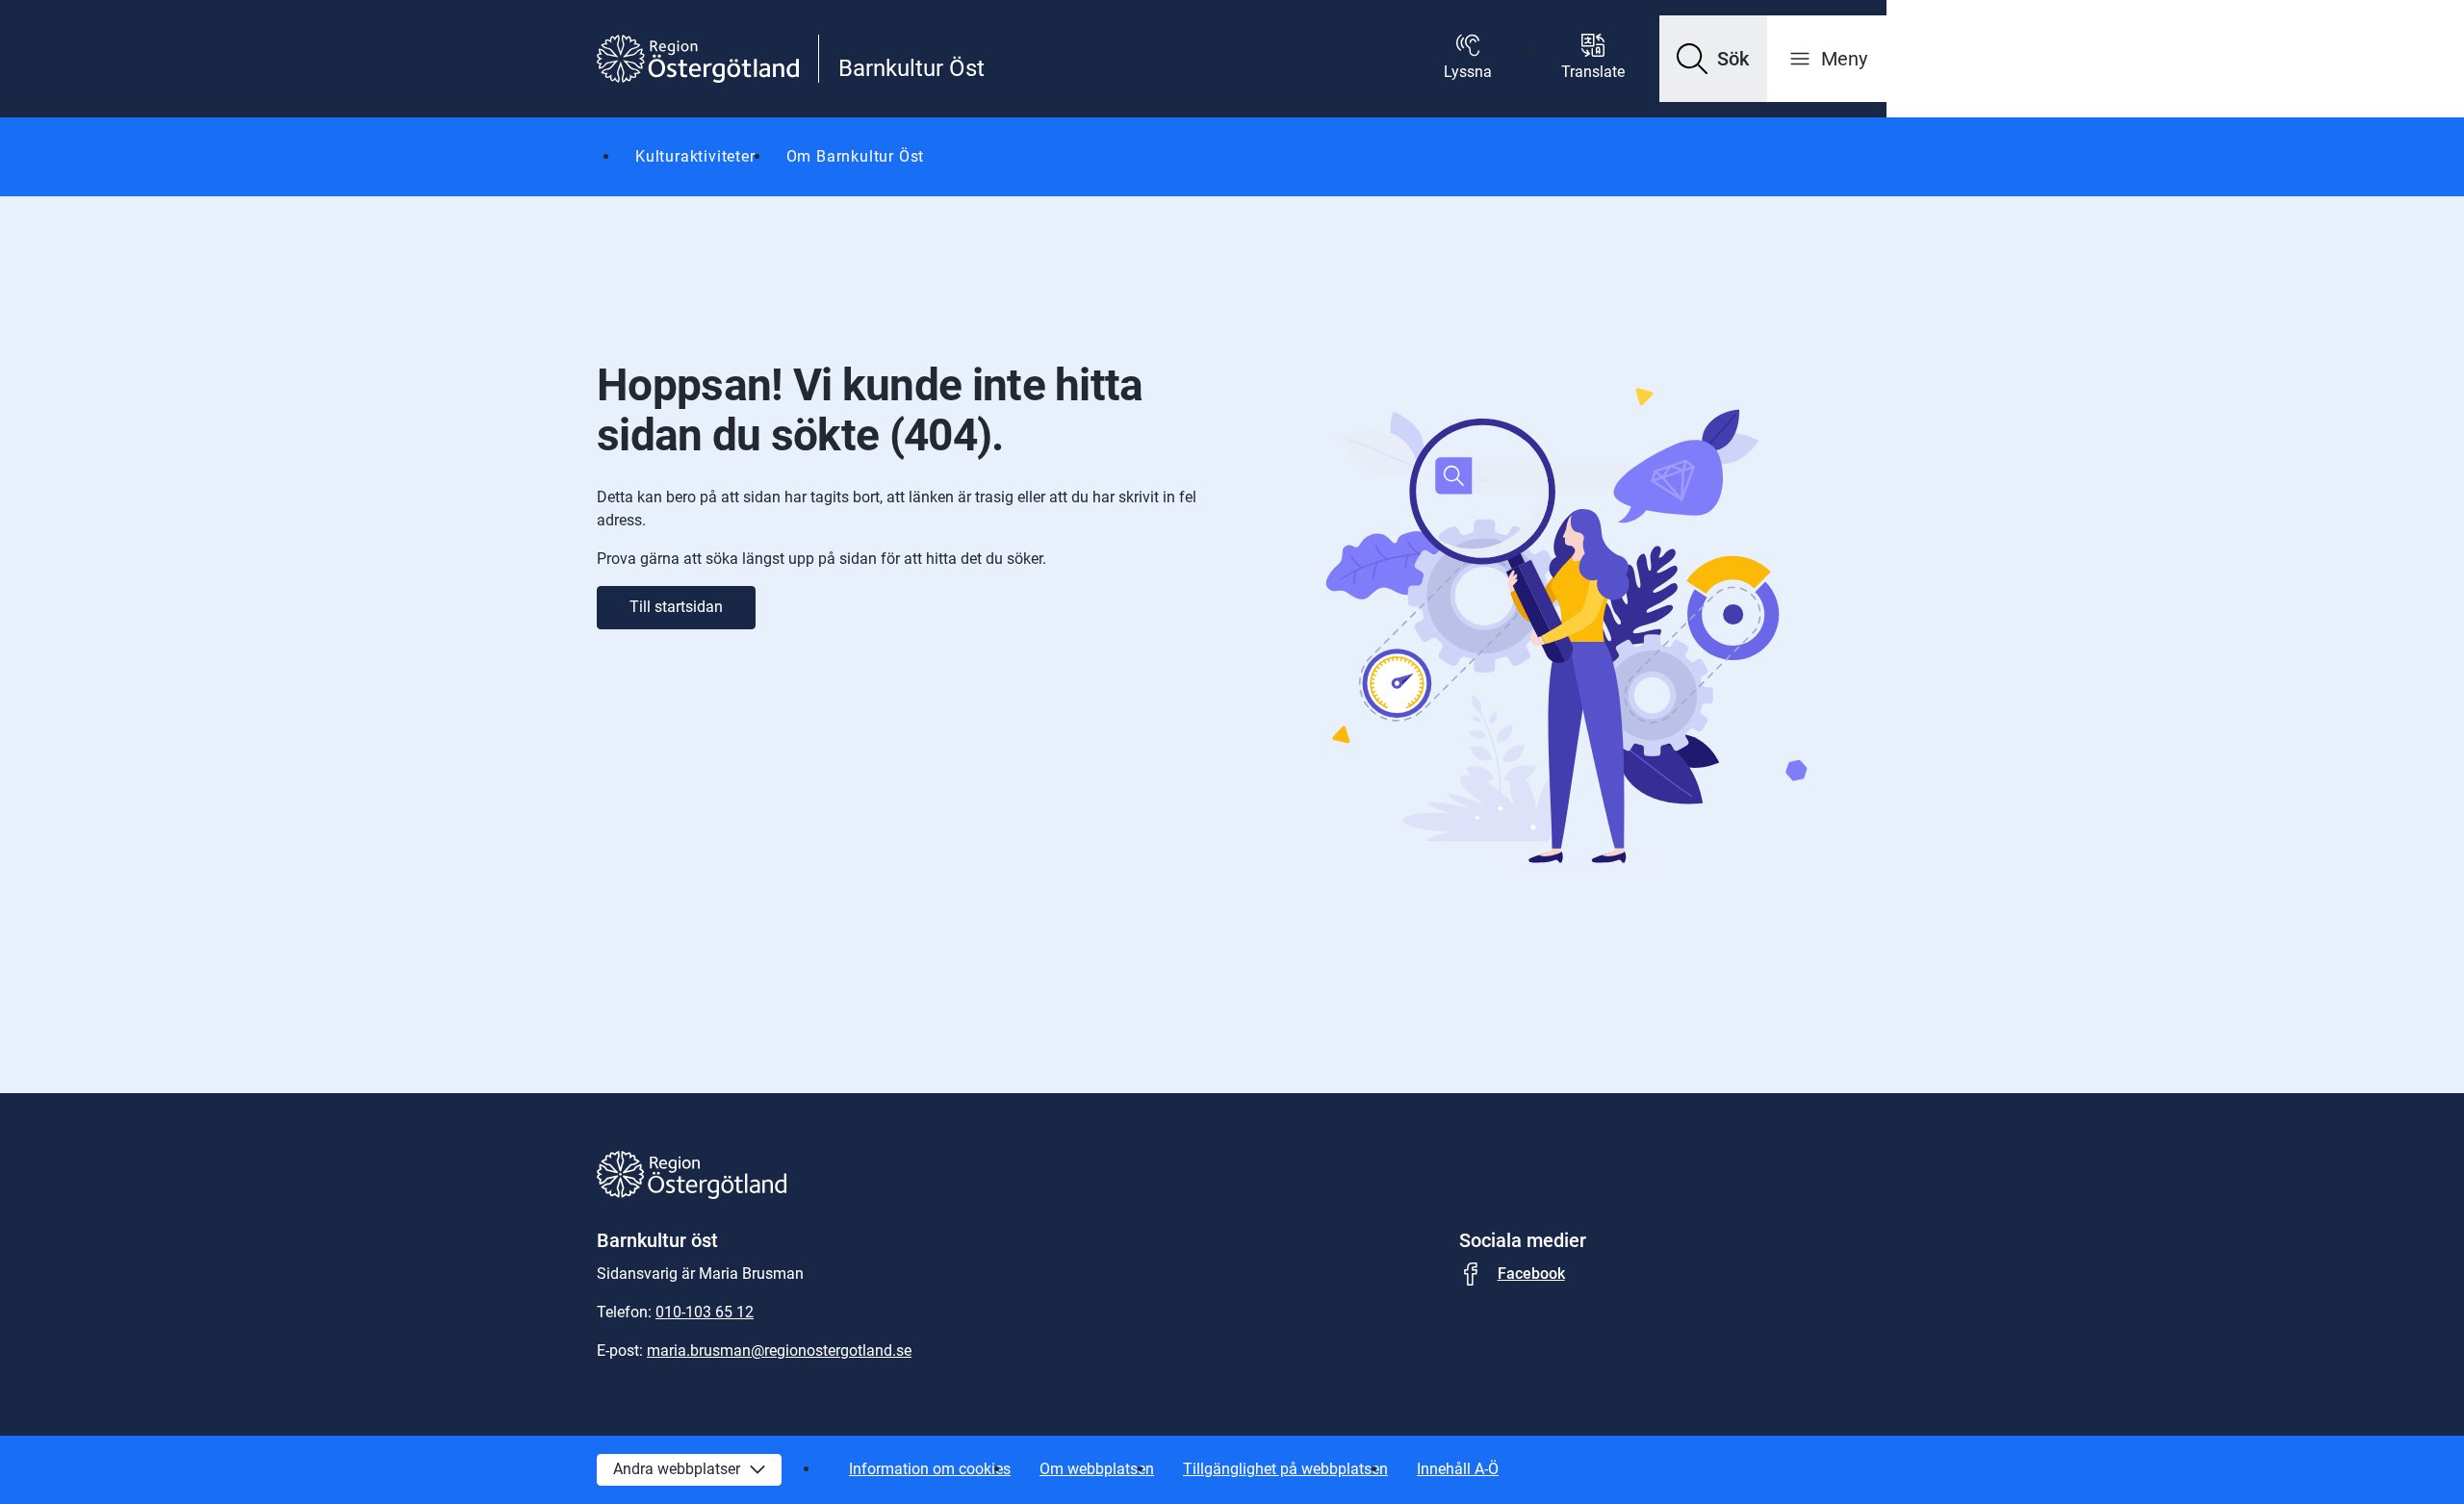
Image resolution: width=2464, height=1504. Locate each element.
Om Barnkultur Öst (856, 156)
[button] (1713, 59)
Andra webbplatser (677, 1469)
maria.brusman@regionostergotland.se (779, 1351)
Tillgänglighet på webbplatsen (1285, 1469)
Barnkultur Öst (911, 68)
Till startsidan (676, 607)
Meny (1844, 59)
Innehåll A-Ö (1458, 1469)
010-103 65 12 (705, 1312)
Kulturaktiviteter (695, 156)
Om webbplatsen (1097, 1469)
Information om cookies (930, 1469)
